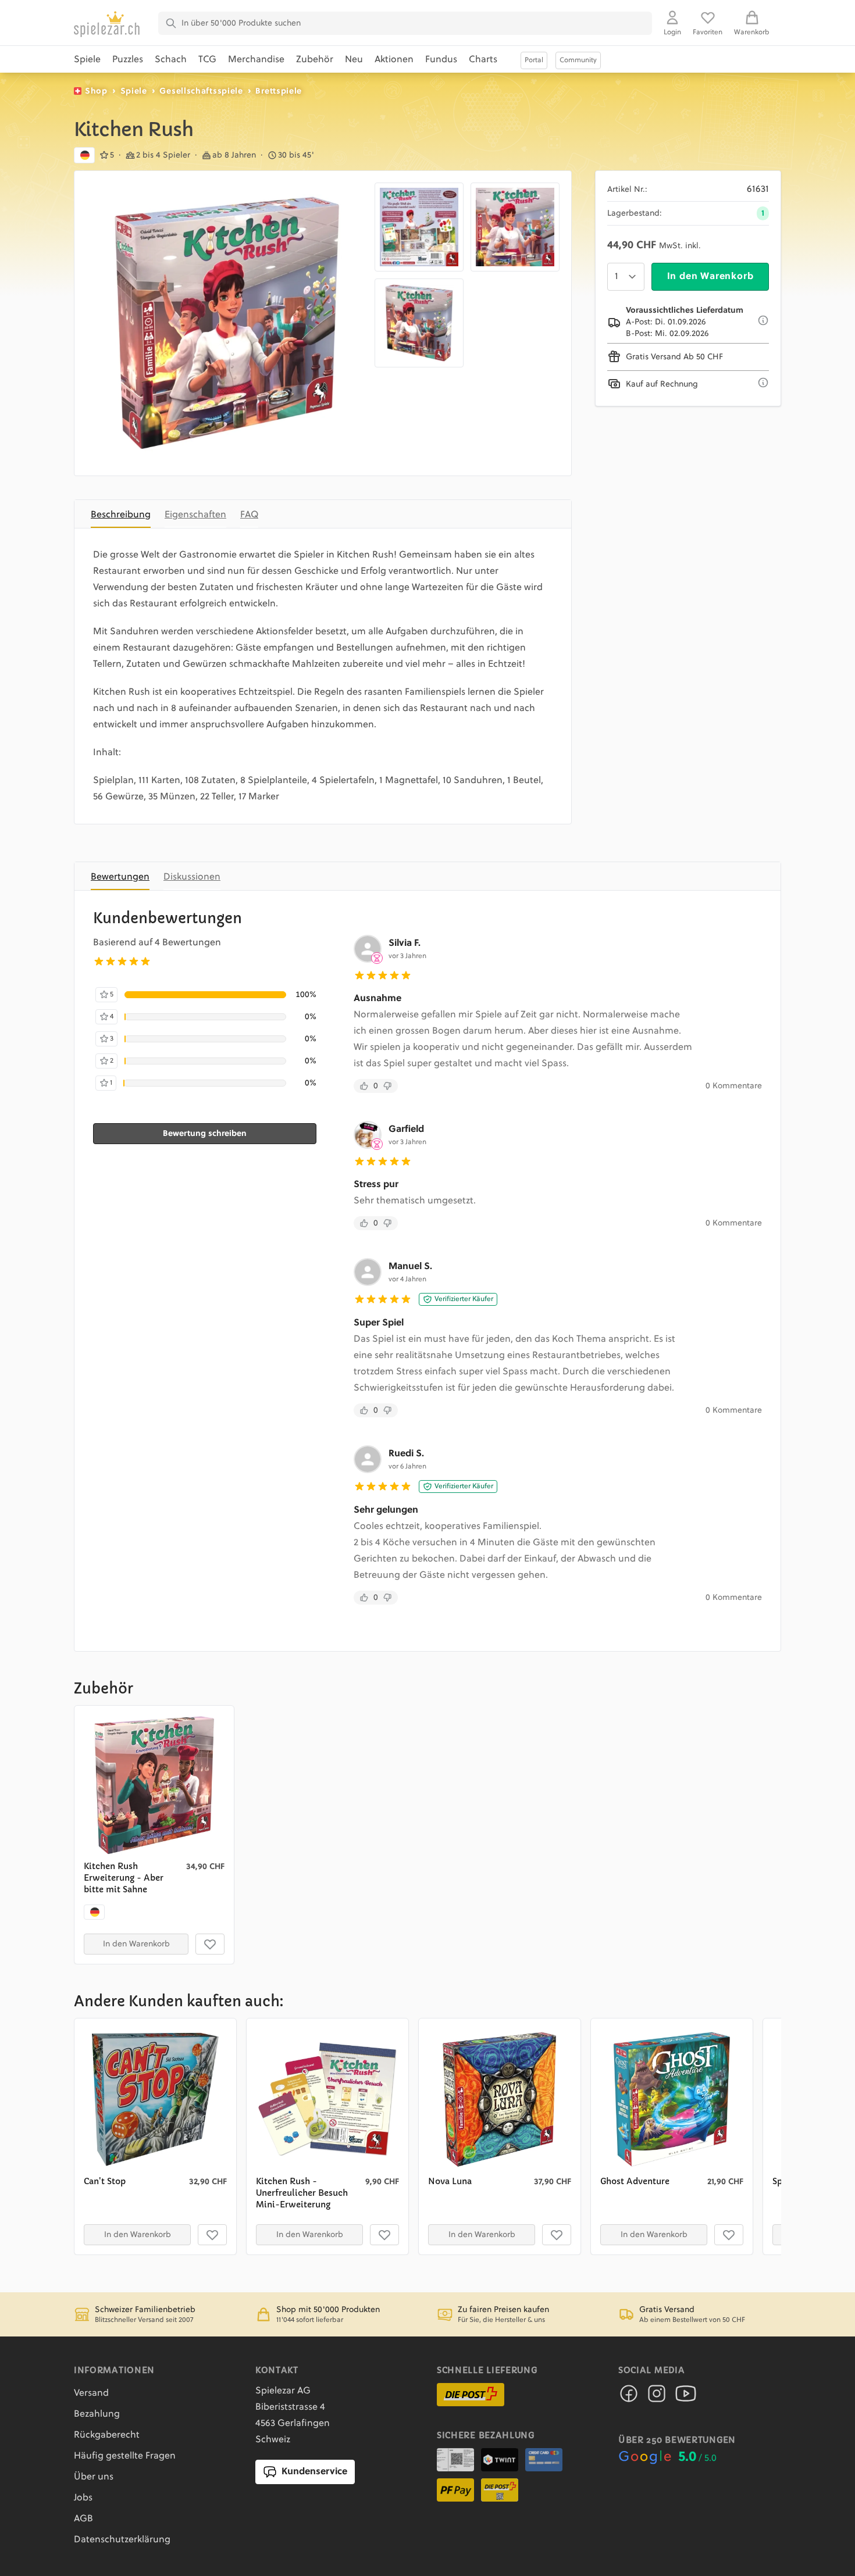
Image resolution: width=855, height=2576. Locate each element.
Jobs (83, 2498)
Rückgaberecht (107, 2435)
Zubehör (315, 60)
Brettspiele (279, 91)
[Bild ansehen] (227, 323)
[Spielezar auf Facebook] (629, 2397)
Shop (96, 91)
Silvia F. (405, 944)
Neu (354, 60)
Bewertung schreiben (205, 1134)
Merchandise (256, 60)
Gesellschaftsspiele (201, 91)
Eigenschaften (195, 515)
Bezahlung (97, 2414)
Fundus (441, 60)
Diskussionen (192, 877)
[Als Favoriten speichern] (210, 1944)
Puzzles (128, 60)
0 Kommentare (734, 1086)
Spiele (87, 60)
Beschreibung (121, 515)
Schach (171, 60)
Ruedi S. (406, 1454)
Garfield (406, 1130)
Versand (91, 2393)
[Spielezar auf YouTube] (686, 2397)
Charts (483, 60)
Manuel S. (410, 1267)
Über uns (94, 2477)
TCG (207, 60)
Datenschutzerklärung (122, 2540)
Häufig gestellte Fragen (125, 2456)
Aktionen (394, 60)
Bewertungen (120, 877)
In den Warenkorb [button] (136, 1944)
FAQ (249, 515)
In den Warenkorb (710, 277)
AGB (83, 2519)
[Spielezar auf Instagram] (657, 2397)
